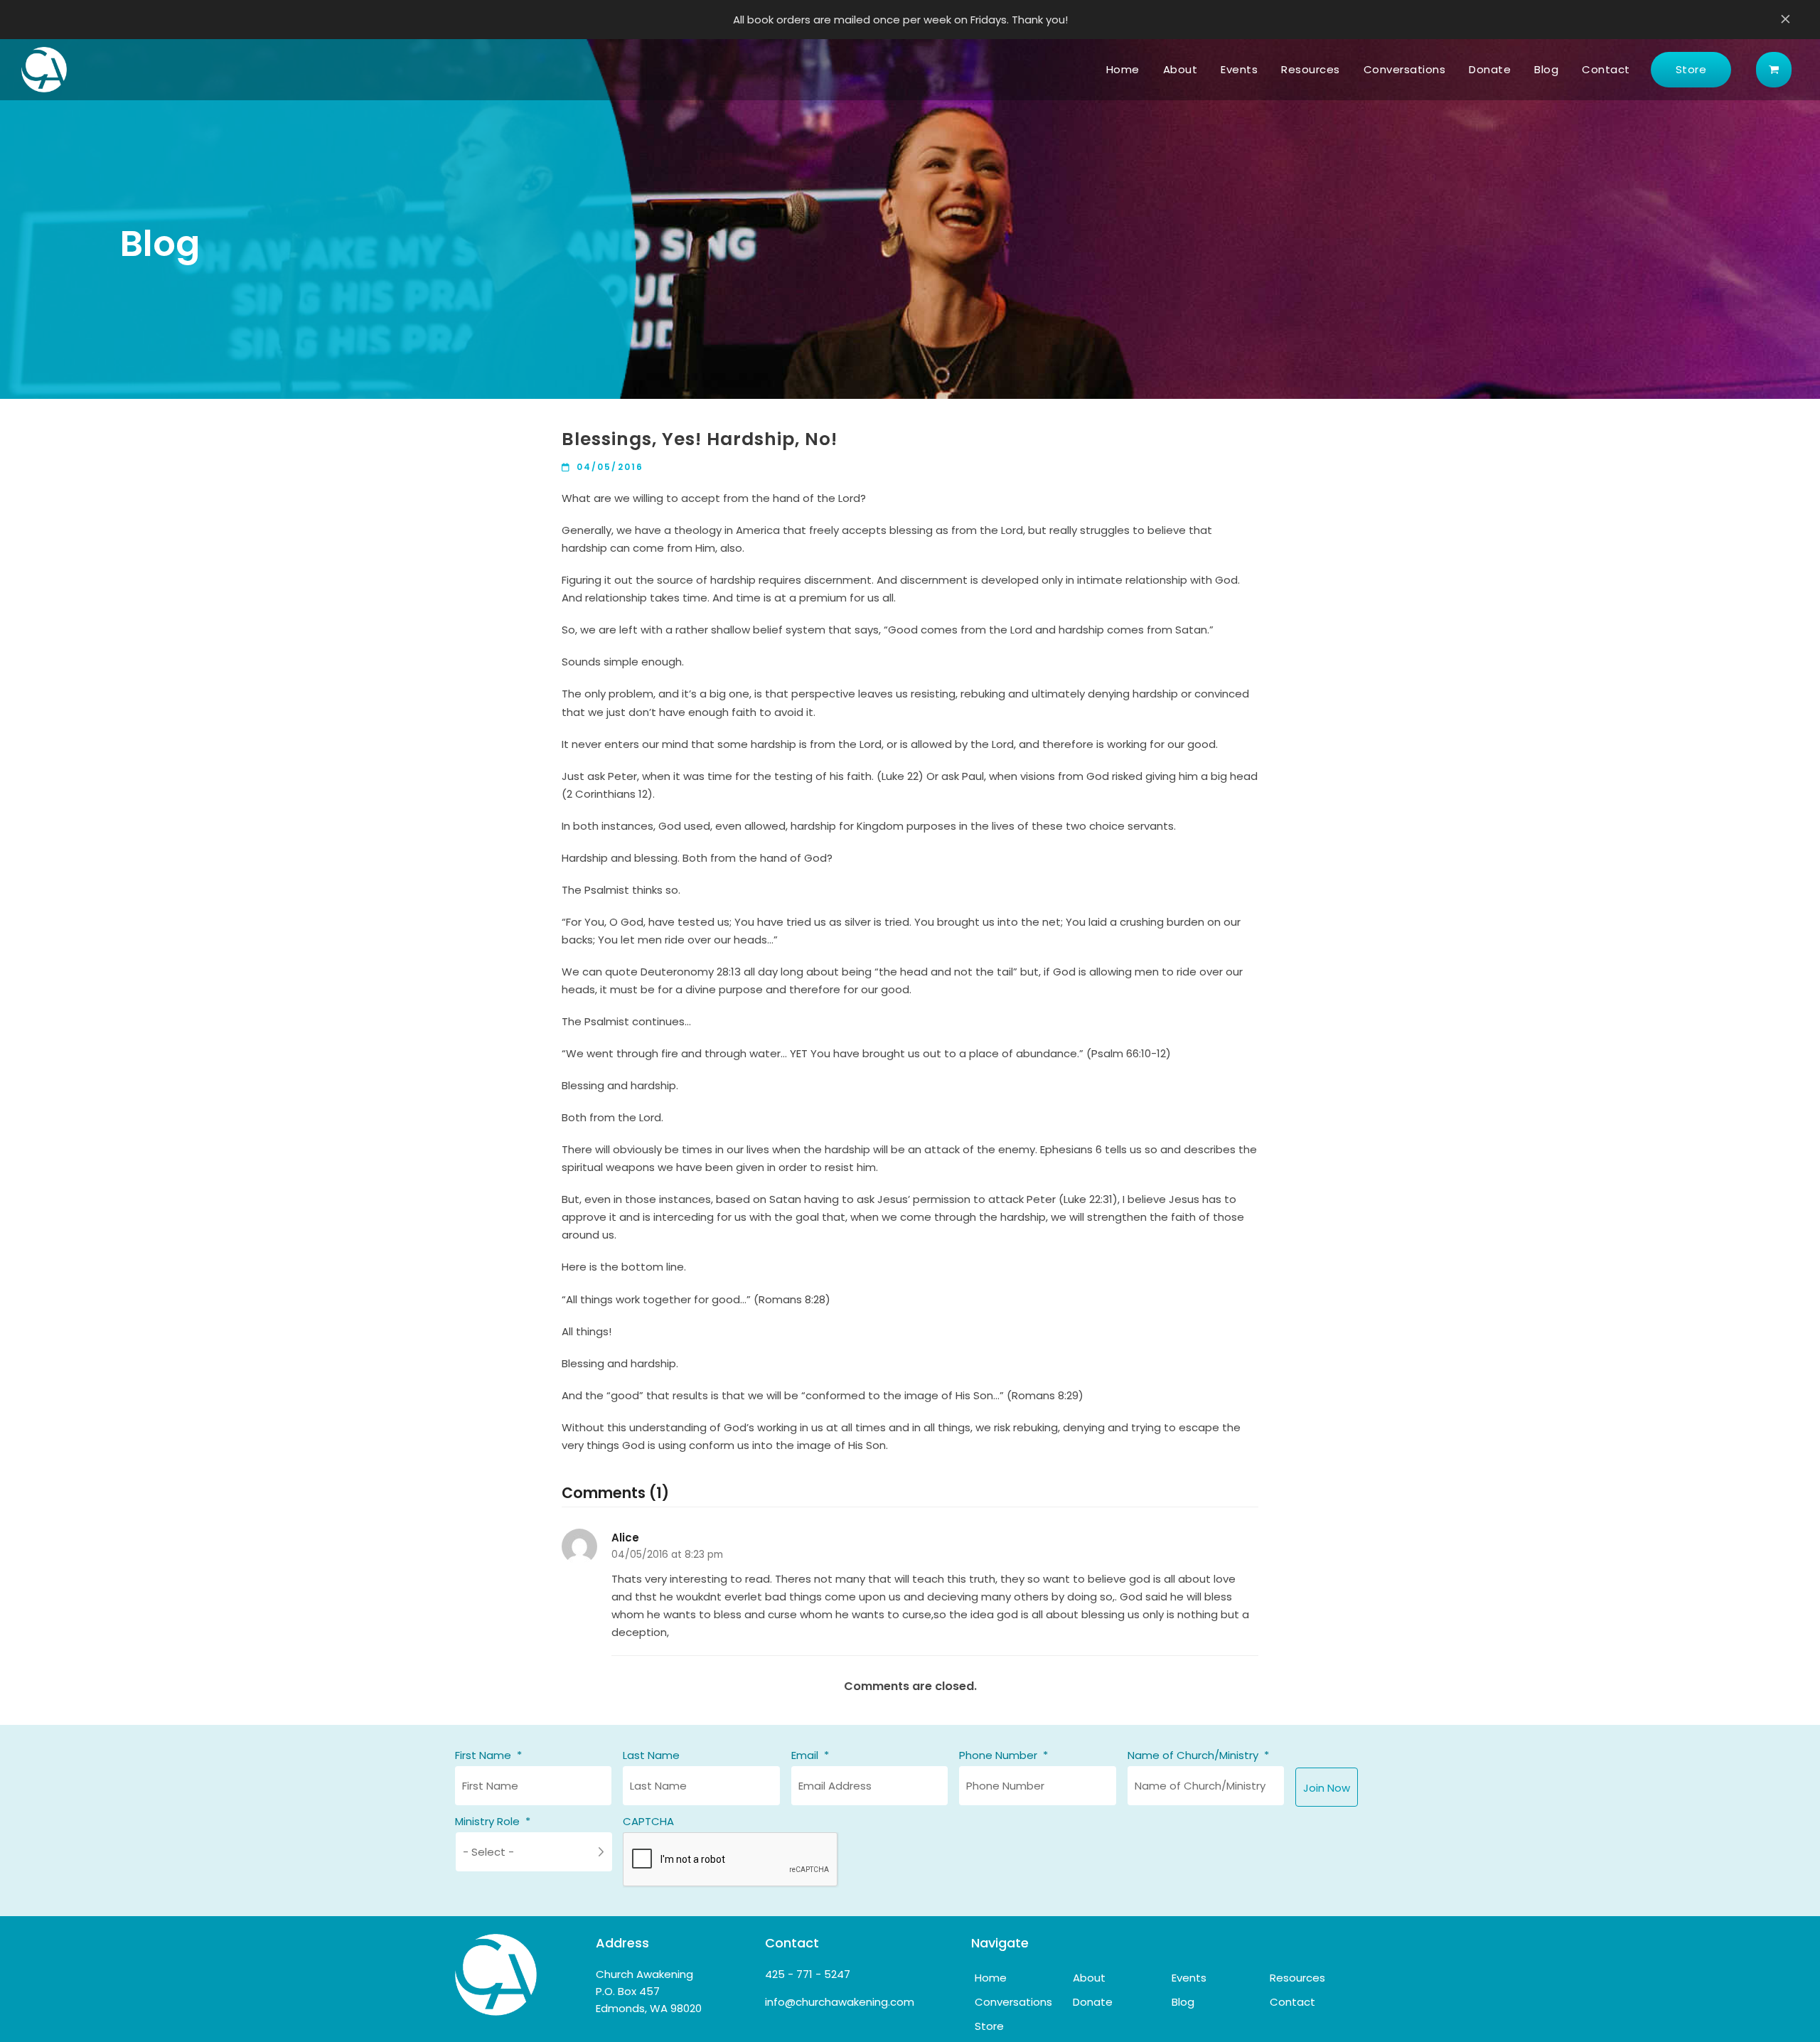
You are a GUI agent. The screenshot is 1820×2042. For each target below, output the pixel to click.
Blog (1183, 2002)
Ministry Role (493, 1822)
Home (991, 1978)
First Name (488, 1755)
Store (989, 2026)
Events (1189, 1978)
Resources (1297, 1978)
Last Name (651, 1755)
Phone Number (1003, 1755)
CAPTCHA (648, 1822)
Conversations (1013, 2002)
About (1089, 1978)
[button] (1774, 70)
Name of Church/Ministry (1198, 1755)
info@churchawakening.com (840, 2002)
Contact (1292, 2002)
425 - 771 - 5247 (808, 1974)
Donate (1093, 2002)
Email (810, 1755)
